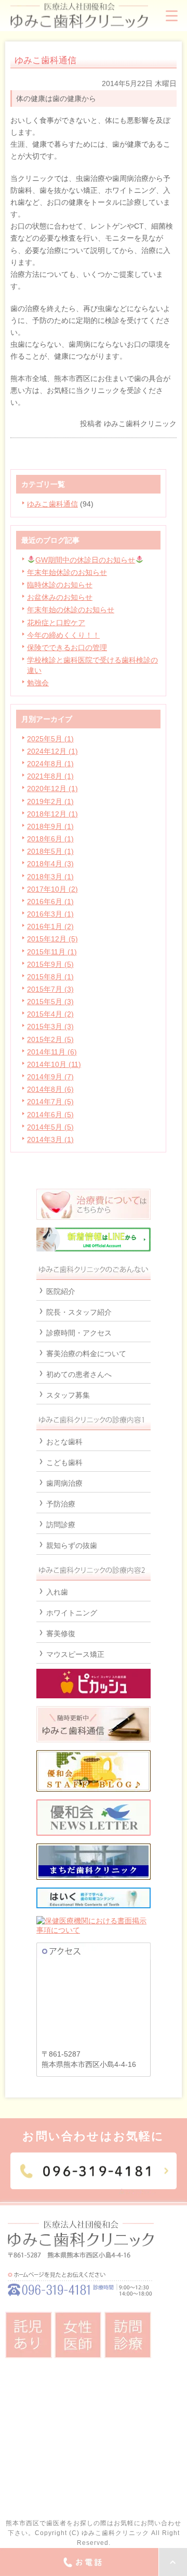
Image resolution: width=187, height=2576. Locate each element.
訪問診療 (61, 1525)
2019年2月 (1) (50, 801)
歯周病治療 (64, 1483)
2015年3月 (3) (50, 1026)
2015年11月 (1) (52, 952)
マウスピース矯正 (75, 1654)
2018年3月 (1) (50, 877)
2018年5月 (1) (50, 851)
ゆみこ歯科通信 (52, 504)
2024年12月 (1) (52, 751)
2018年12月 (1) (52, 814)
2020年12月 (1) (52, 789)
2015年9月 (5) (50, 964)
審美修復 (61, 1634)
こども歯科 (64, 1462)
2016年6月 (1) (50, 902)
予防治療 (61, 1504)
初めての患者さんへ (79, 1374)
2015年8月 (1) (50, 977)
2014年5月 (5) (50, 1127)
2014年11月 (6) (52, 1052)
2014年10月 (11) (54, 1064)
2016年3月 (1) (50, 914)
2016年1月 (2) (50, 926)
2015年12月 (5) (52, 939)
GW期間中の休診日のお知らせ (85, 560)
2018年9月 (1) (50, 826)
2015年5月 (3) (50, 1002)
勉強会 (38, 683)
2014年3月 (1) (50, 1139)
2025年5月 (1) (50, 739)
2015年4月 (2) (50, 1014)
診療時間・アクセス (79, 1333)
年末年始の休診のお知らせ (71, 610)
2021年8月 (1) (50, 776)
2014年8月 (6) (50, 1089)
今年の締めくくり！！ (63, 635)
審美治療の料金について (86, 1354)
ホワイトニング (72, 1613)
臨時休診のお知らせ (60, 585)
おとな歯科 (64, 1442)
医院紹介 (61, 1291)
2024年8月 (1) (50, 764)
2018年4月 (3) (50, 864)
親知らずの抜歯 (72, 1545)
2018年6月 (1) (50, 839)
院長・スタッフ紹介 (79, 1312)
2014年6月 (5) (50, 1115)
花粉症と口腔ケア (56, 623)
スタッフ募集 (68, 1395)
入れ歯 (57, 1592)
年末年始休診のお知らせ (67, 572)
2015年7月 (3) (50, 989)
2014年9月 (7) (50, 1077)
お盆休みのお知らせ (60, 597)
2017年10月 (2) (52, 889)
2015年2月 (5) (50, 1039)
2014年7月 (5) (50, 1102)
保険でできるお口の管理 (67, 647)
